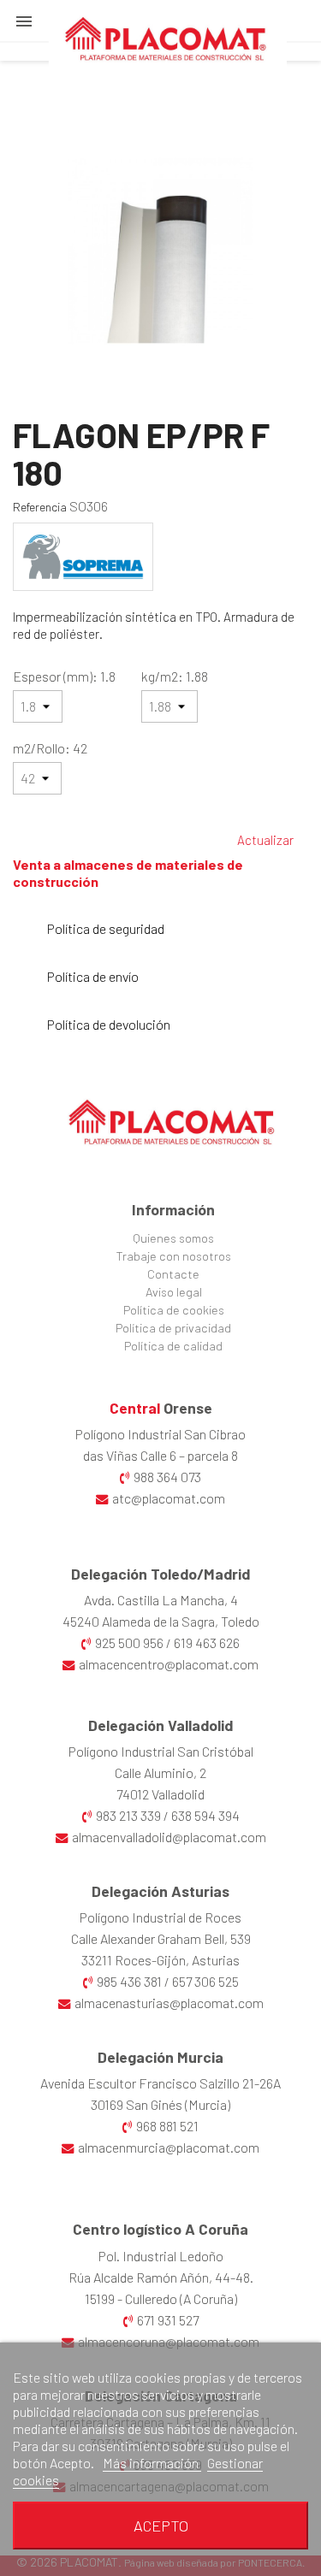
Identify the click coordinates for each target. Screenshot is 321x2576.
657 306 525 (205, 1981)
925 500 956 (129, 1642)
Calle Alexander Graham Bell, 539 (161, 1938)
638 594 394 (205, 1815)
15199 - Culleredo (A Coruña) (161, 2298)
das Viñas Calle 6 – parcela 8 (160, 1455)
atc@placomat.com (169, 1498)
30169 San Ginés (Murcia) (160, 2104)
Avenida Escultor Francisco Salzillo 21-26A (160, 2083)
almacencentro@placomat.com (169, 1664)
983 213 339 (128, 1815)
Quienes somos (173, 1238)
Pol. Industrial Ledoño (161, 2256)
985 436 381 (129, 1981)
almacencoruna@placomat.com (169, 2341)
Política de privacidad (173, 1328)
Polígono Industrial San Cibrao (160, 1434)
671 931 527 (168, 2320)
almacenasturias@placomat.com (169, 2003)
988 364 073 (167, 1477)
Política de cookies (174, 1310)
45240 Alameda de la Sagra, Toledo (161, 1621)
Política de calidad (173, 1346)
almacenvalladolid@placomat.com (169, 1837)
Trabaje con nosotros (174, 1256)
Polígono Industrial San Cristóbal (161, 1751)
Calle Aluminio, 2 (160, 1772)
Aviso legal (174, 1292)
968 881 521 (167, 2126)
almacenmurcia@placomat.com (169, 2147)
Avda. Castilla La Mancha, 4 (161, 1600)
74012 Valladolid (160, 1794)
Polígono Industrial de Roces (160, 1917)
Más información (152, 2463)
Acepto (161, 2526)
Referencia (40, 507)
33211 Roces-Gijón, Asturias (160, 1960)
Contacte (173, 1274)
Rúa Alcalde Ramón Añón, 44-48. (161, 2277)
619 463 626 (207, 1642)
